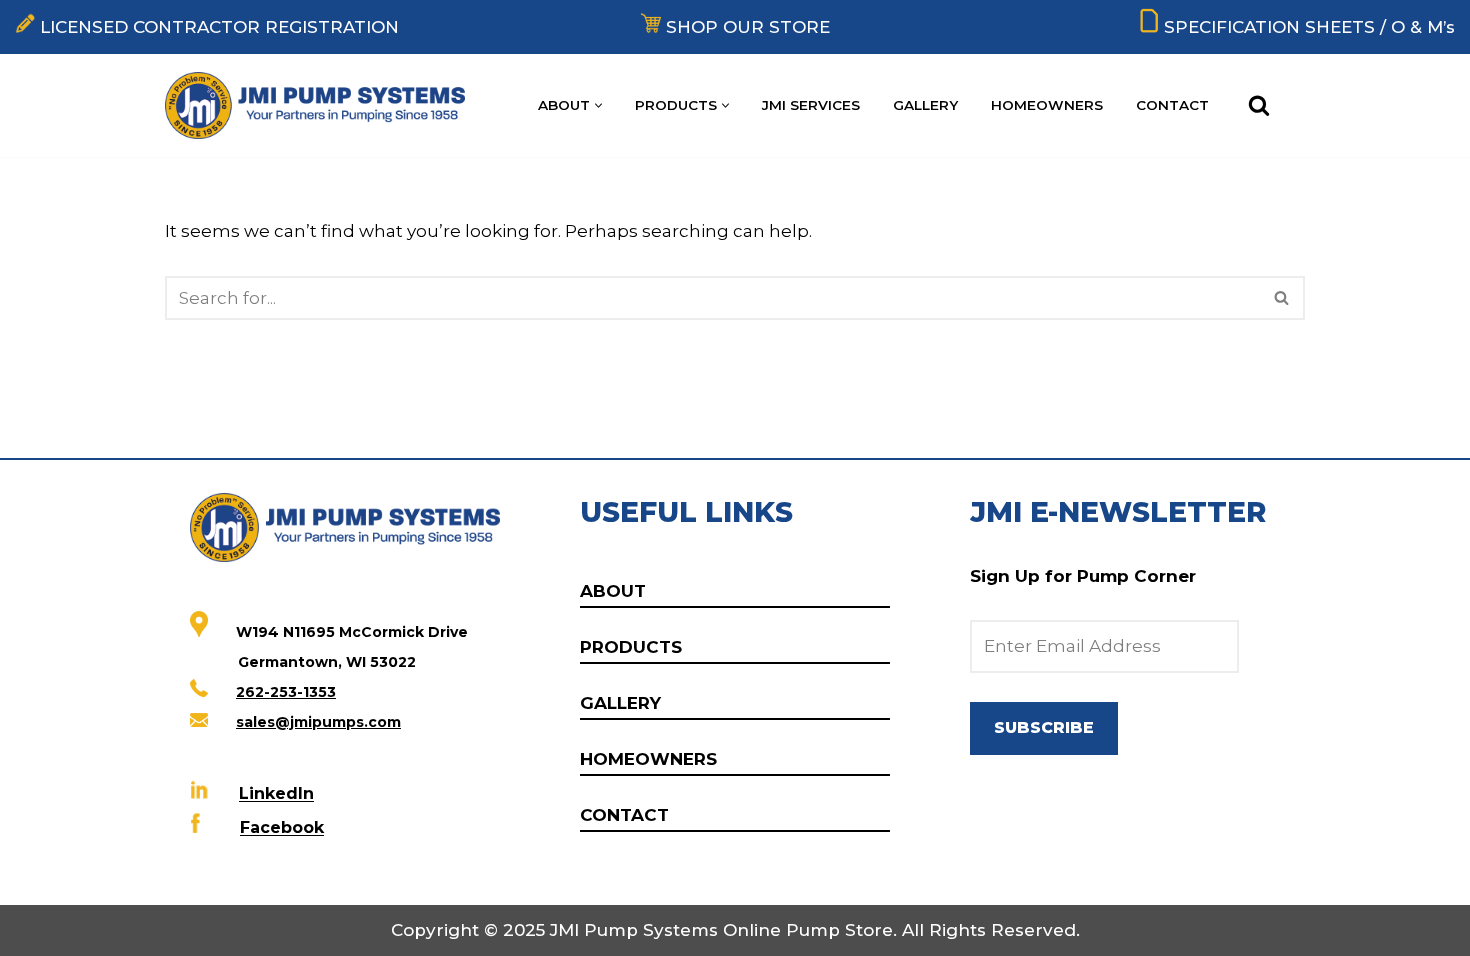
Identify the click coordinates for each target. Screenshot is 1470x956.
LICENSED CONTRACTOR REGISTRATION (219, 27)
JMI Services (811, 105)
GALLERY (620, 703)
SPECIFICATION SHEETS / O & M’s (1309, 27)
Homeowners (1047, 105)
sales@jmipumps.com (318, 722)
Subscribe (1044, 727)
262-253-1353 (286, 692)
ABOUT (613, 591)
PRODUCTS (631, 647)
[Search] (1259, 105)
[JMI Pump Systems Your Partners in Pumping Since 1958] (320, 105)
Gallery (925, 105)
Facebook (282, 828)
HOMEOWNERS (648, 759)
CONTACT (624, 815)
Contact (1172, 105)
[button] (598, 105)
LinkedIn (276, 794)
